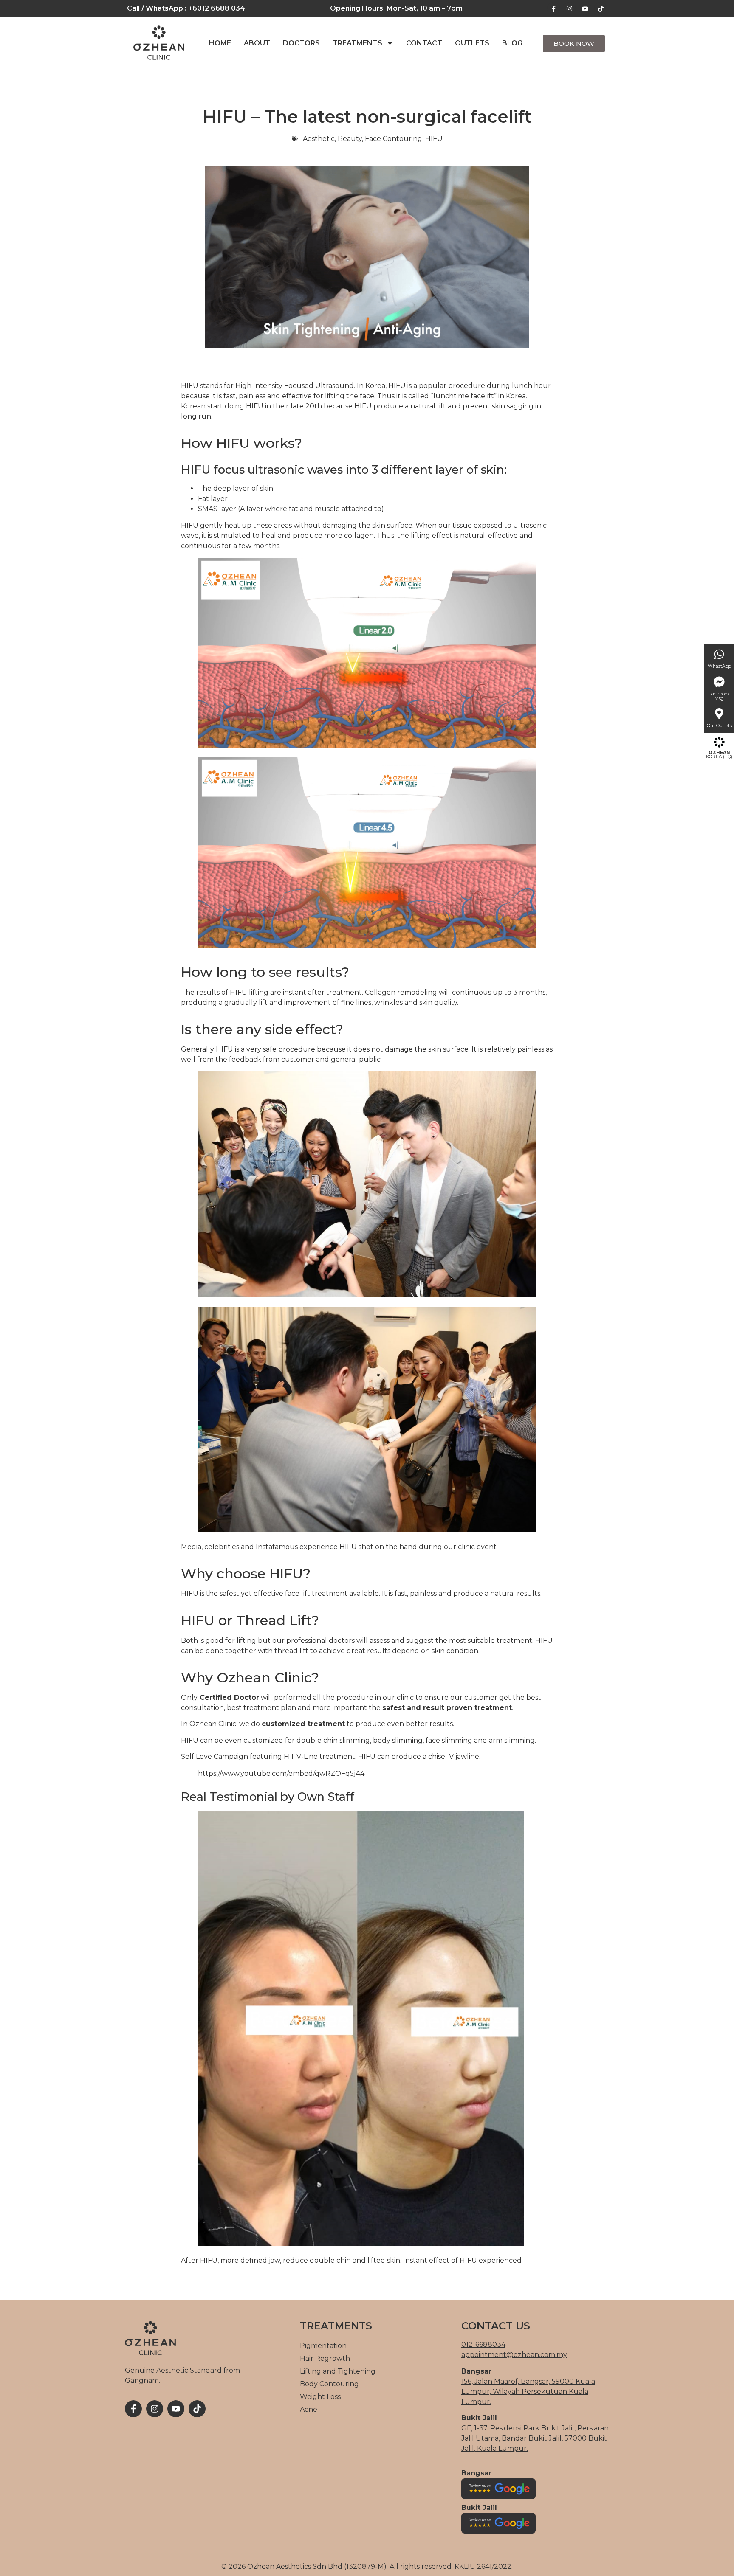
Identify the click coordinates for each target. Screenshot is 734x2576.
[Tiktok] (601, 8)
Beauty (350, 139)
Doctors (301, 43)
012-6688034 (483, 2344)
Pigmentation (323, 2346)
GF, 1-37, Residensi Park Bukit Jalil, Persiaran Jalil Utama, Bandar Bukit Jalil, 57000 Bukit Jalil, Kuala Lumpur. (535, 2438)
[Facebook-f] (553, 8)
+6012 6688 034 (217, 8)
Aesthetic (319, 139)
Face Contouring (394, 139)
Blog (512, 43)
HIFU (434, 139)
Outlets (472, 43)
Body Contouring (329, 2384)
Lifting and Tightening (338, 2371)
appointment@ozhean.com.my (514, 2355)
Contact (424, 43)
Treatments (357, 43)
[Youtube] (585, 8)
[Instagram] (569, 8)
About (257, 43)
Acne (309, 2409)
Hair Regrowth (325, 2358)
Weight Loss (320, 2397)
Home (220, 43)
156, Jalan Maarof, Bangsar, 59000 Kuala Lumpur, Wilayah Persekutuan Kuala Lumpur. (528, 2392)
